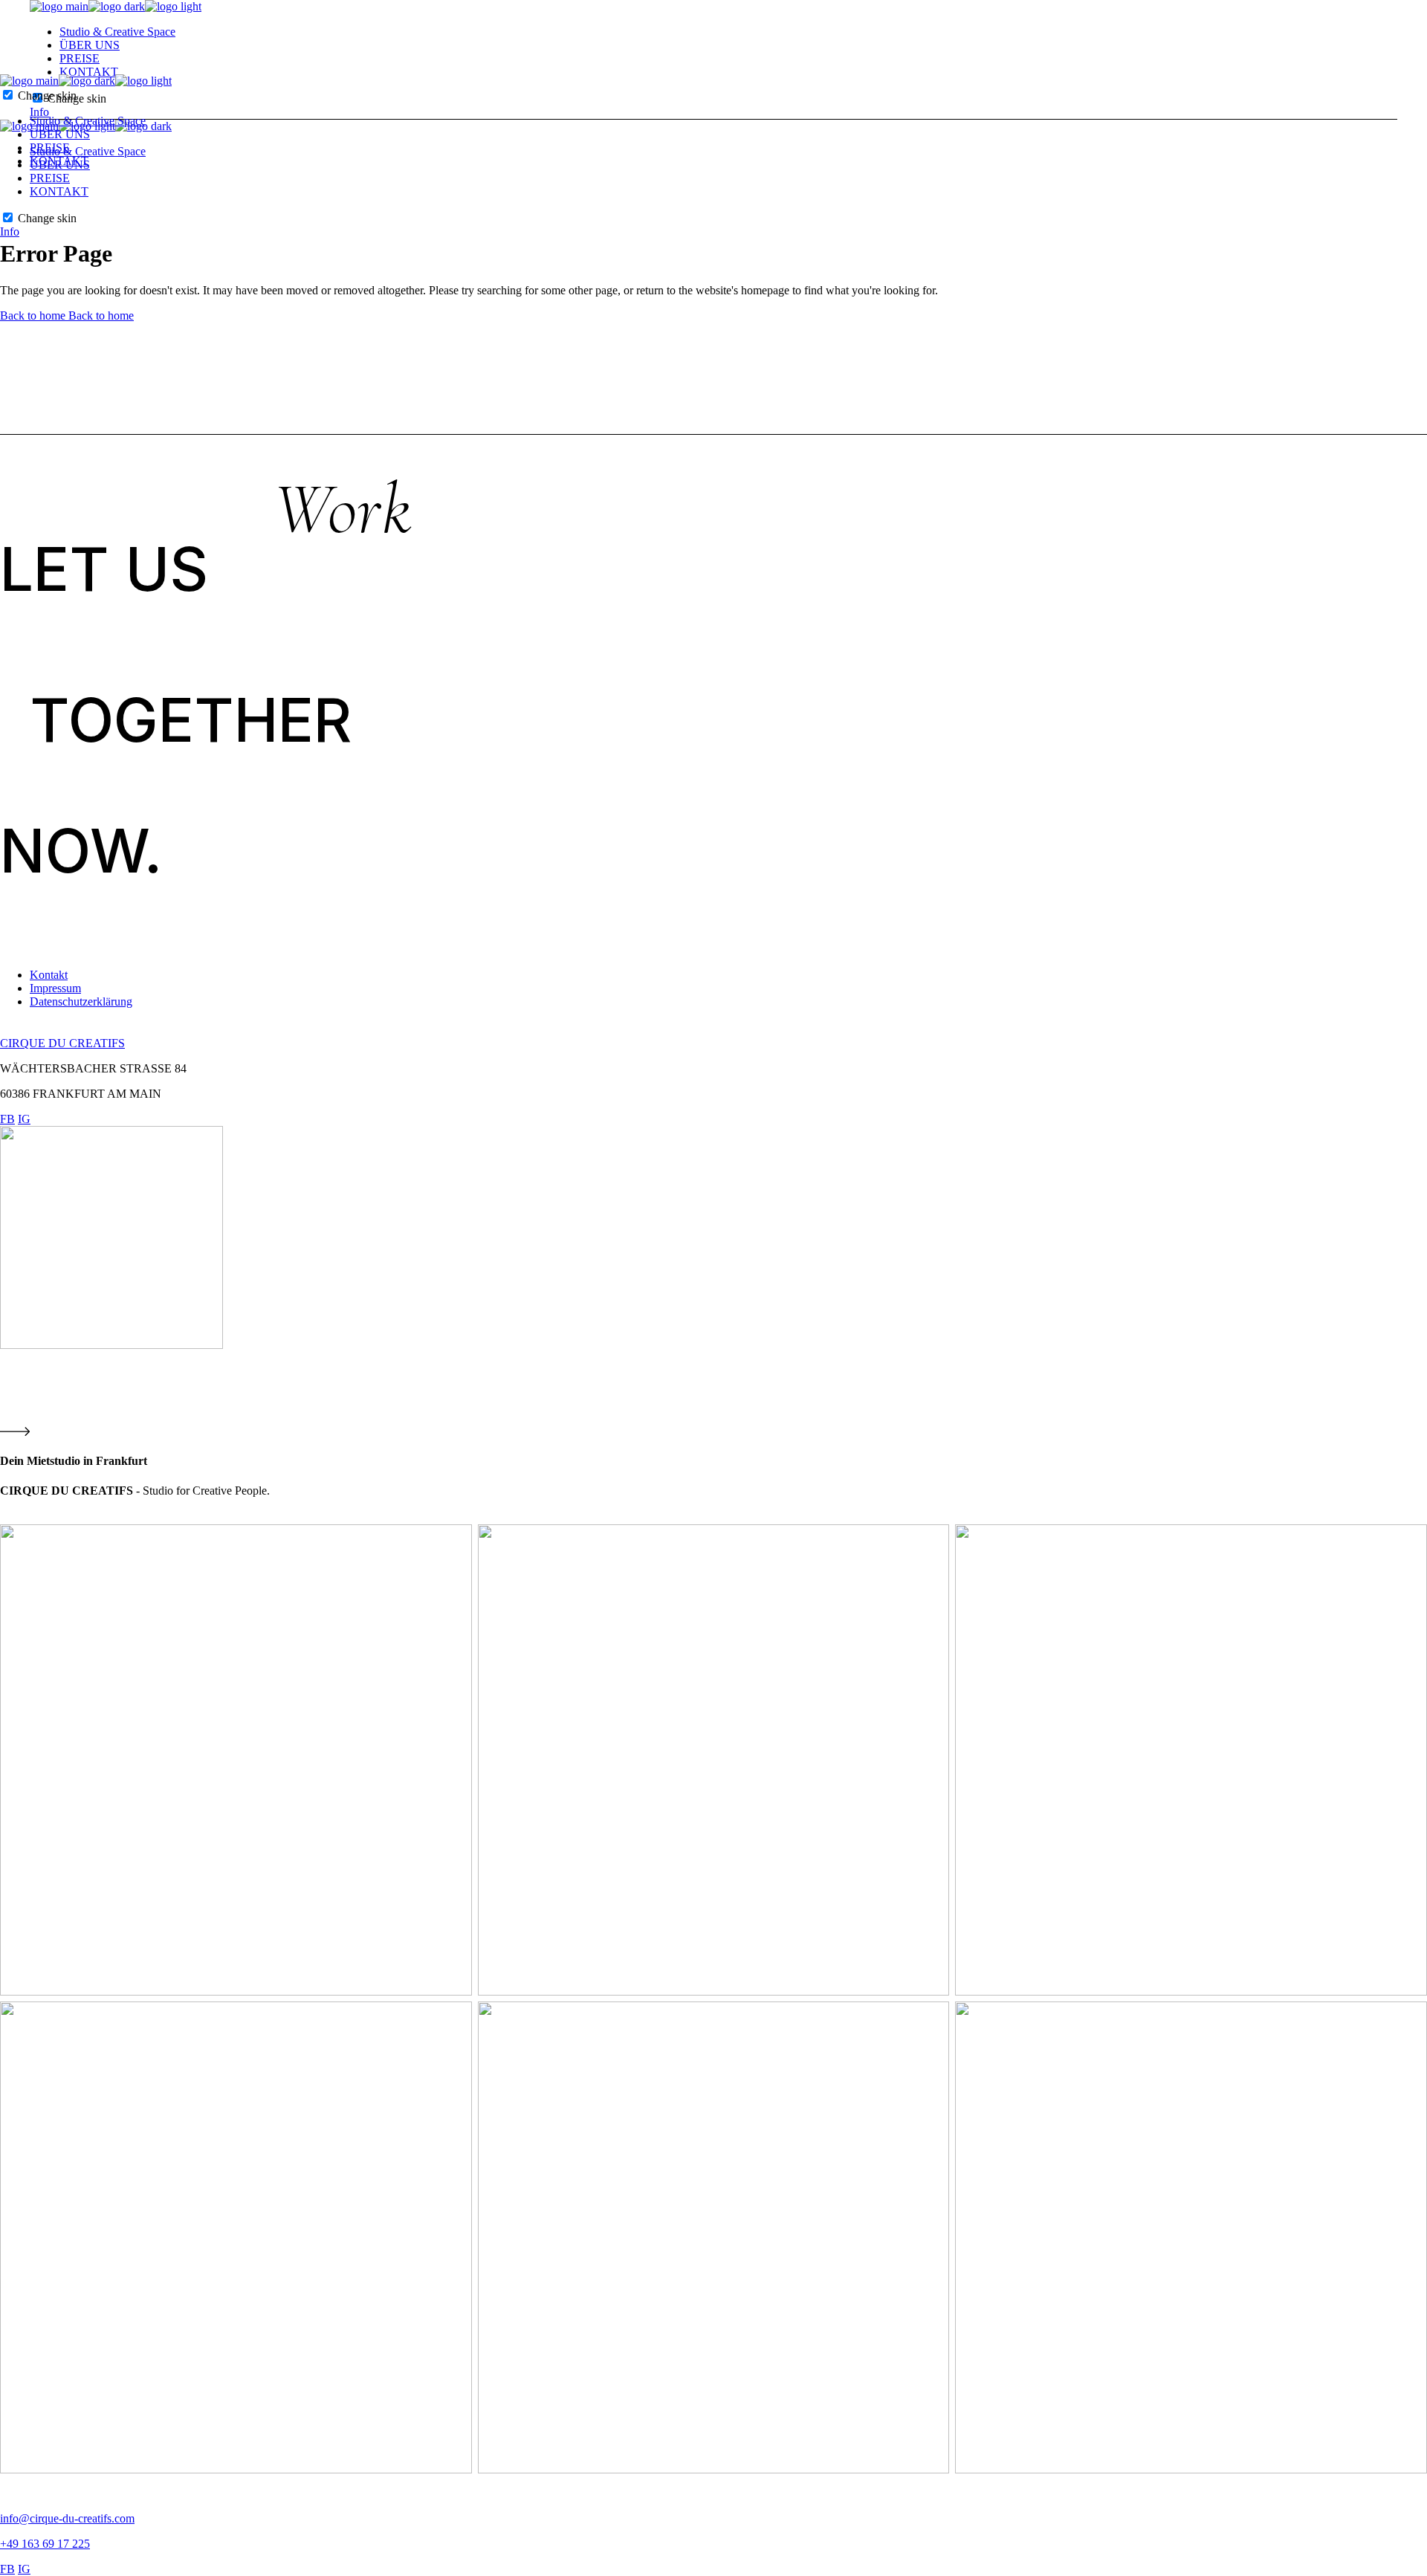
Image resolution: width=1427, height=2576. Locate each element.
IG (24, 1119)
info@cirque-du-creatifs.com (67, 2518)
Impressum (55, 988)
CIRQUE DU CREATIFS (62, 1043)
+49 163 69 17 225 (45, 2544)
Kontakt (49, 975)
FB (7, 1119)
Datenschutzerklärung (81, 1001)
